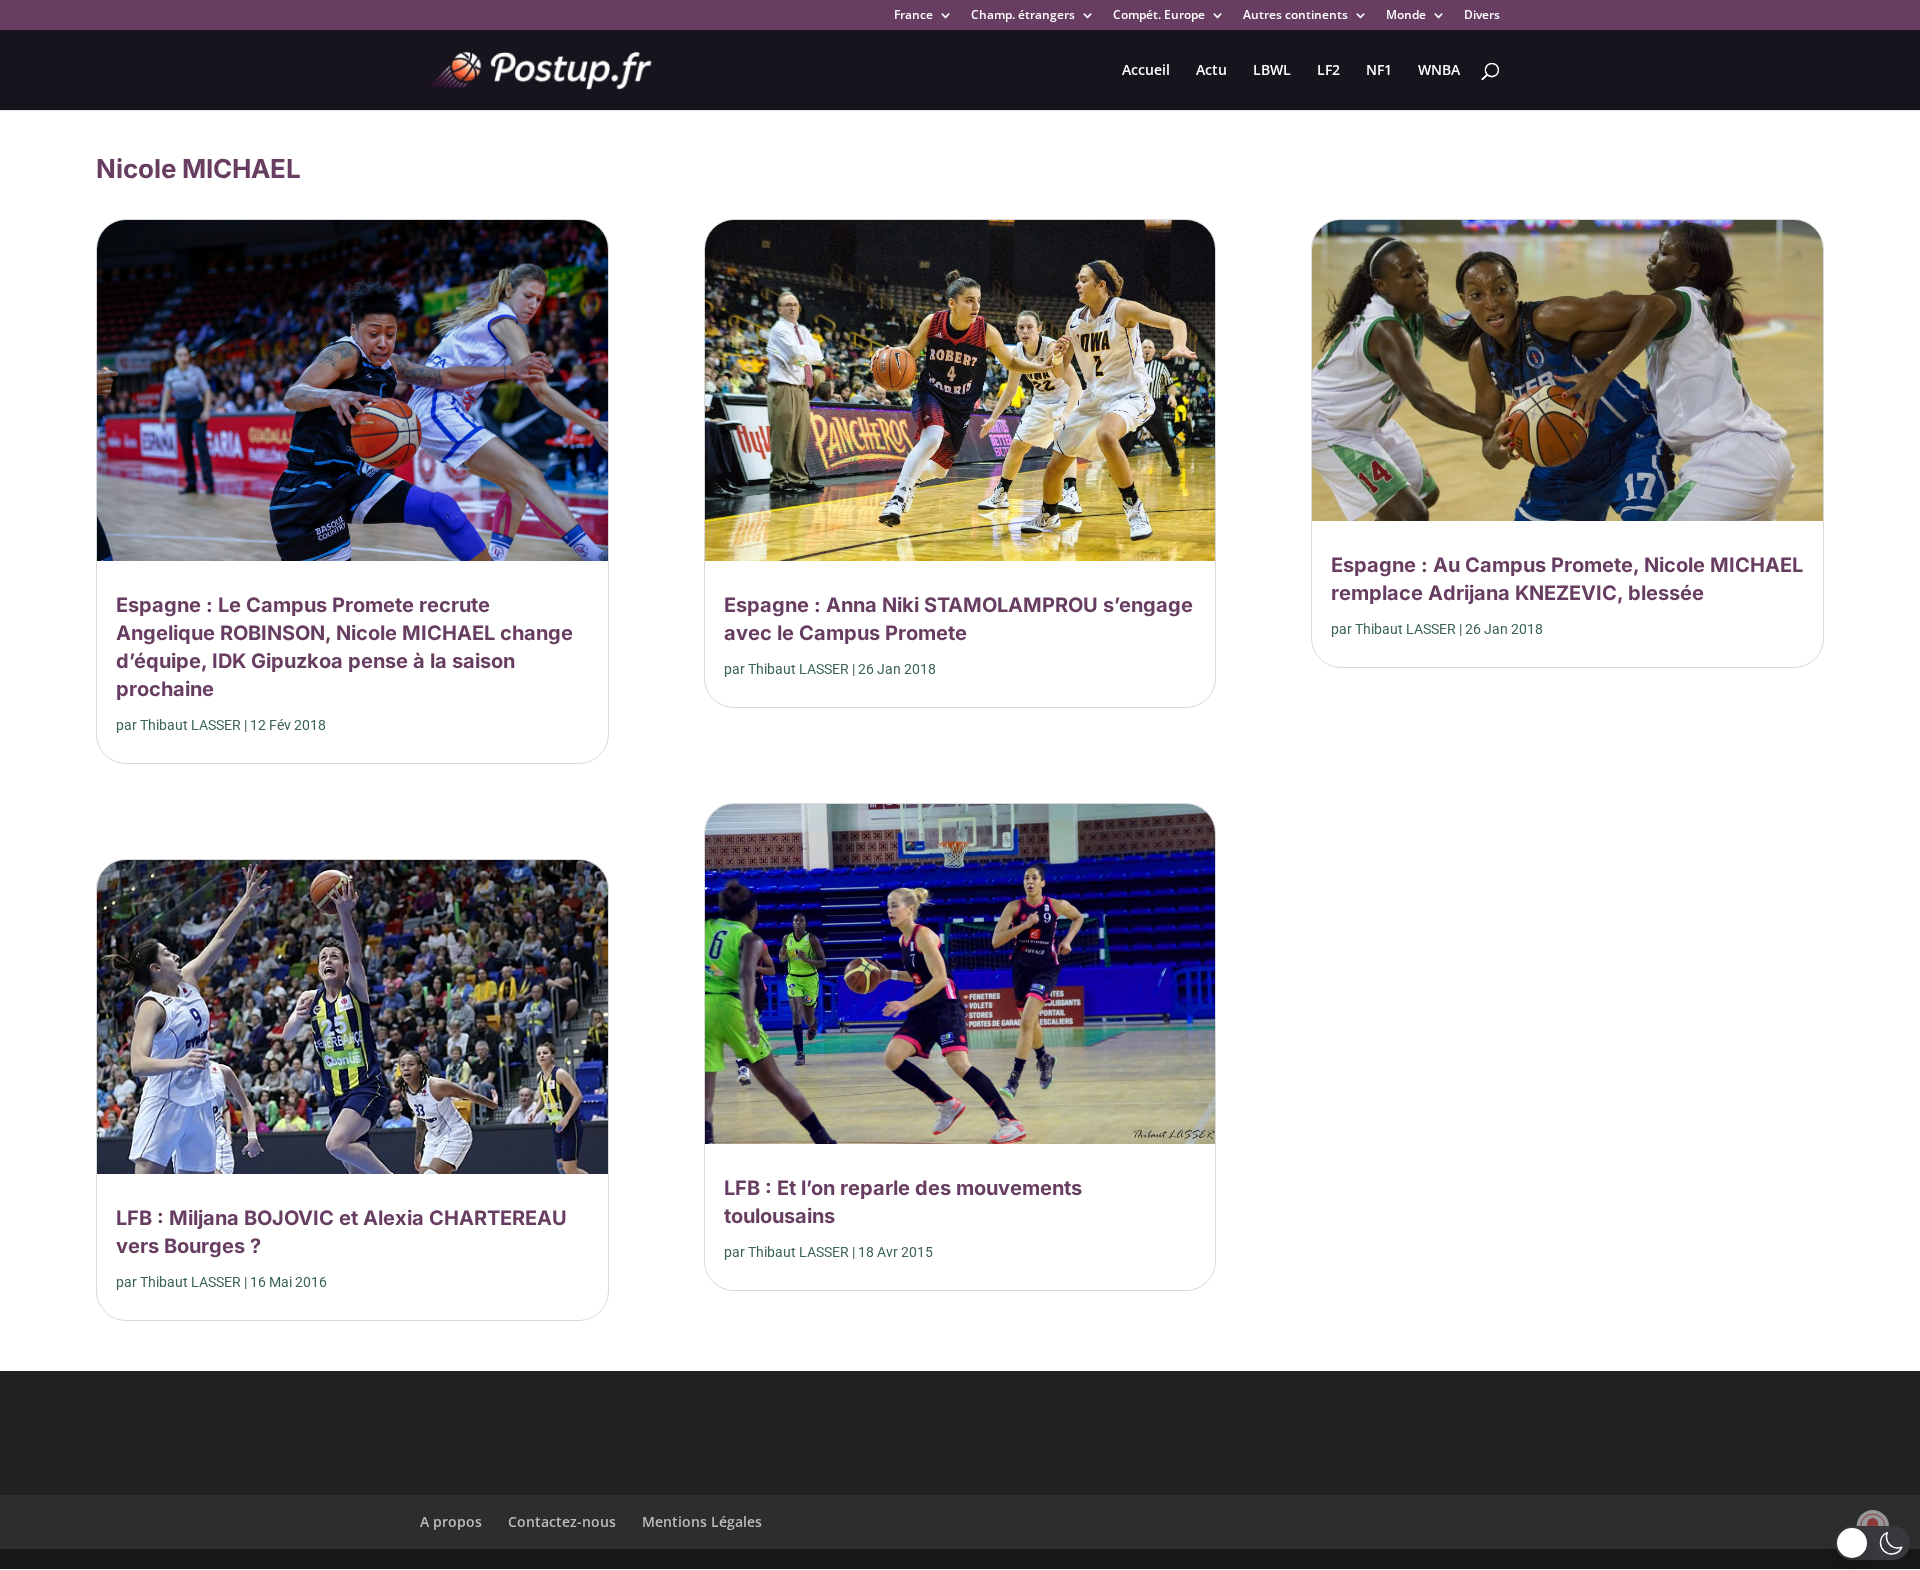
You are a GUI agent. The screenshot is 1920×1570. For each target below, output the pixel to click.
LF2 (1328, 71)
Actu (1211, 71)
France (913, 16)
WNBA (1439, 71)
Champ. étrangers (1023, 16)
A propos (451, 1521)
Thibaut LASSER (190, 725)
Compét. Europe (1159, 16)
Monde (1406, 16)
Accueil (1146, 71)
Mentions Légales (702, 1521)
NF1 (1379, 71)
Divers (1482, 16)
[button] (1872, 1543)
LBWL (1272, 71)
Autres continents (1295, 16)
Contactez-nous (562, 1521)
